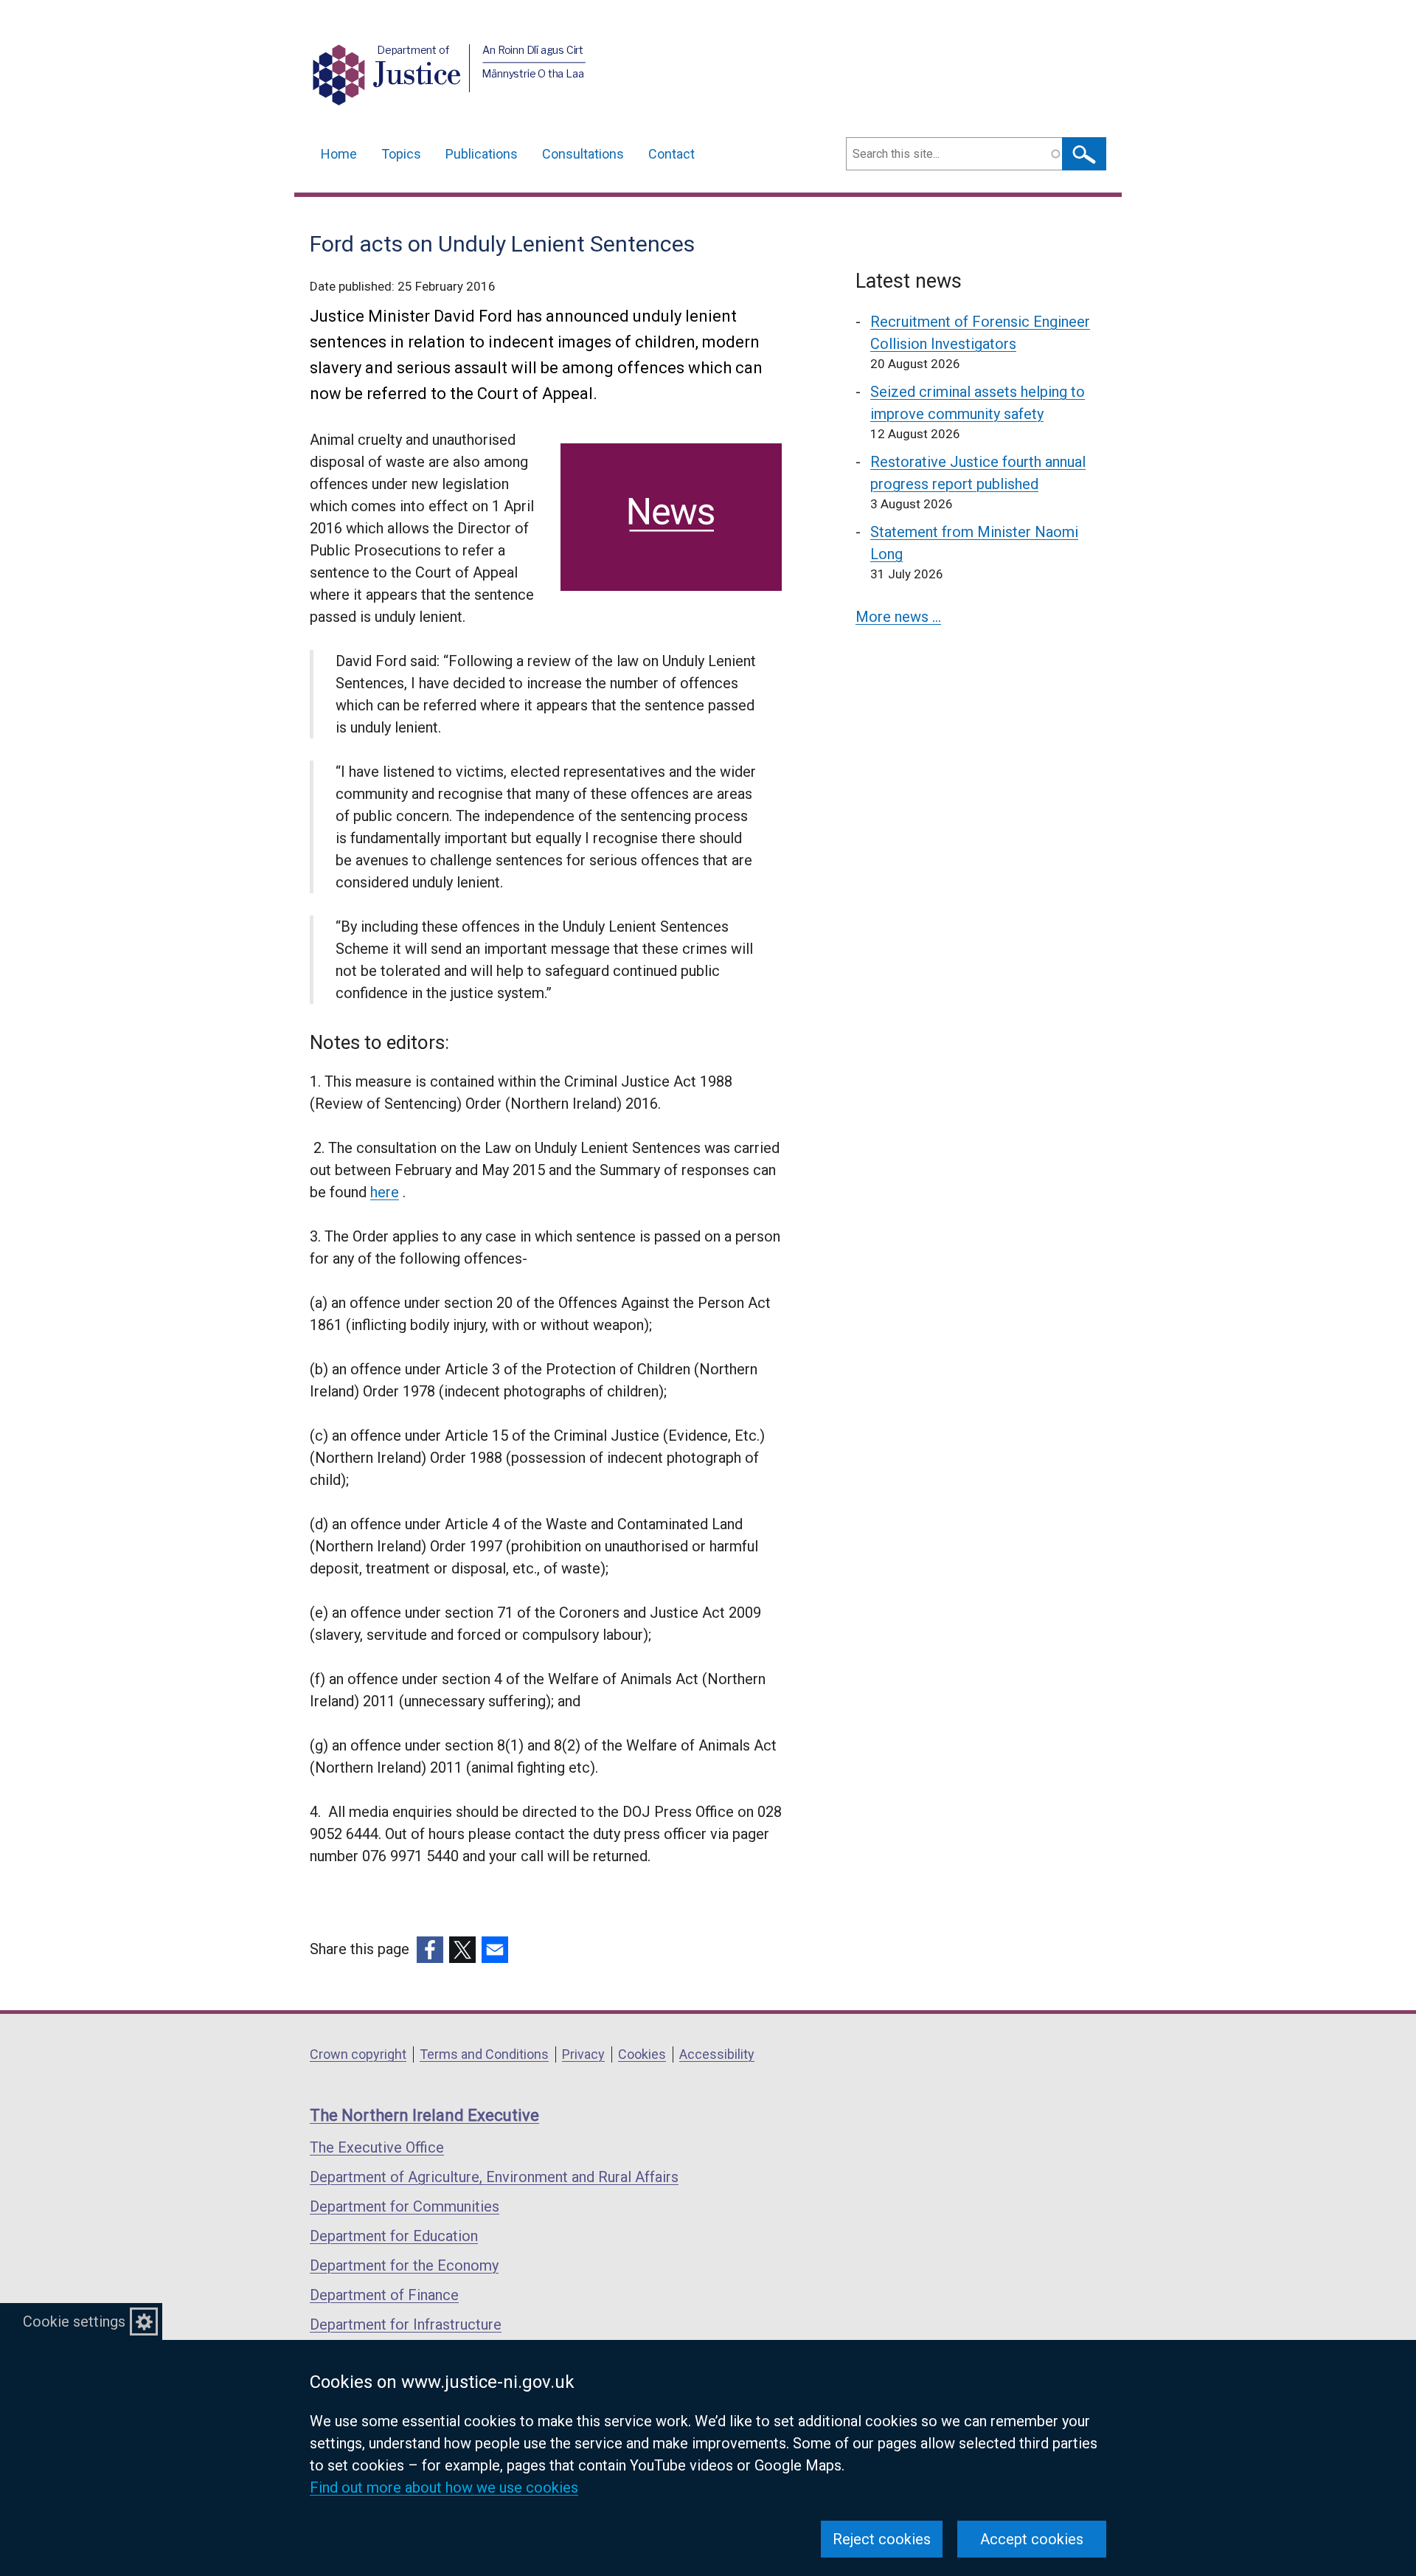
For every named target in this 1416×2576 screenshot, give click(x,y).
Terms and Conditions (484, 2054)
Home (339, 154)
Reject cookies (882, 2539)
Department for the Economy (404, 2265)
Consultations (583, 154)
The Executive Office (377, 2147)
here (385, 1192)
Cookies (642, 2054)
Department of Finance (384, 2295)
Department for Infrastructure (406, 2324)
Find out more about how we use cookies (444, 2487)
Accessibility (717, 2054)
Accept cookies (1032, 2539)
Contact (671, 154)
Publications (482, 154)
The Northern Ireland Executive (424, 2115)
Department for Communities (405, 2206)
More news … (898, 617)
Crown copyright (358, 2054)
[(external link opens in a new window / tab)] (430, 1950)
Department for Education (394, 2236)
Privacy (583, 2054)
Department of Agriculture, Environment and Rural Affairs (494, 2177)
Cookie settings (74, 2321)
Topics (401, 154)
